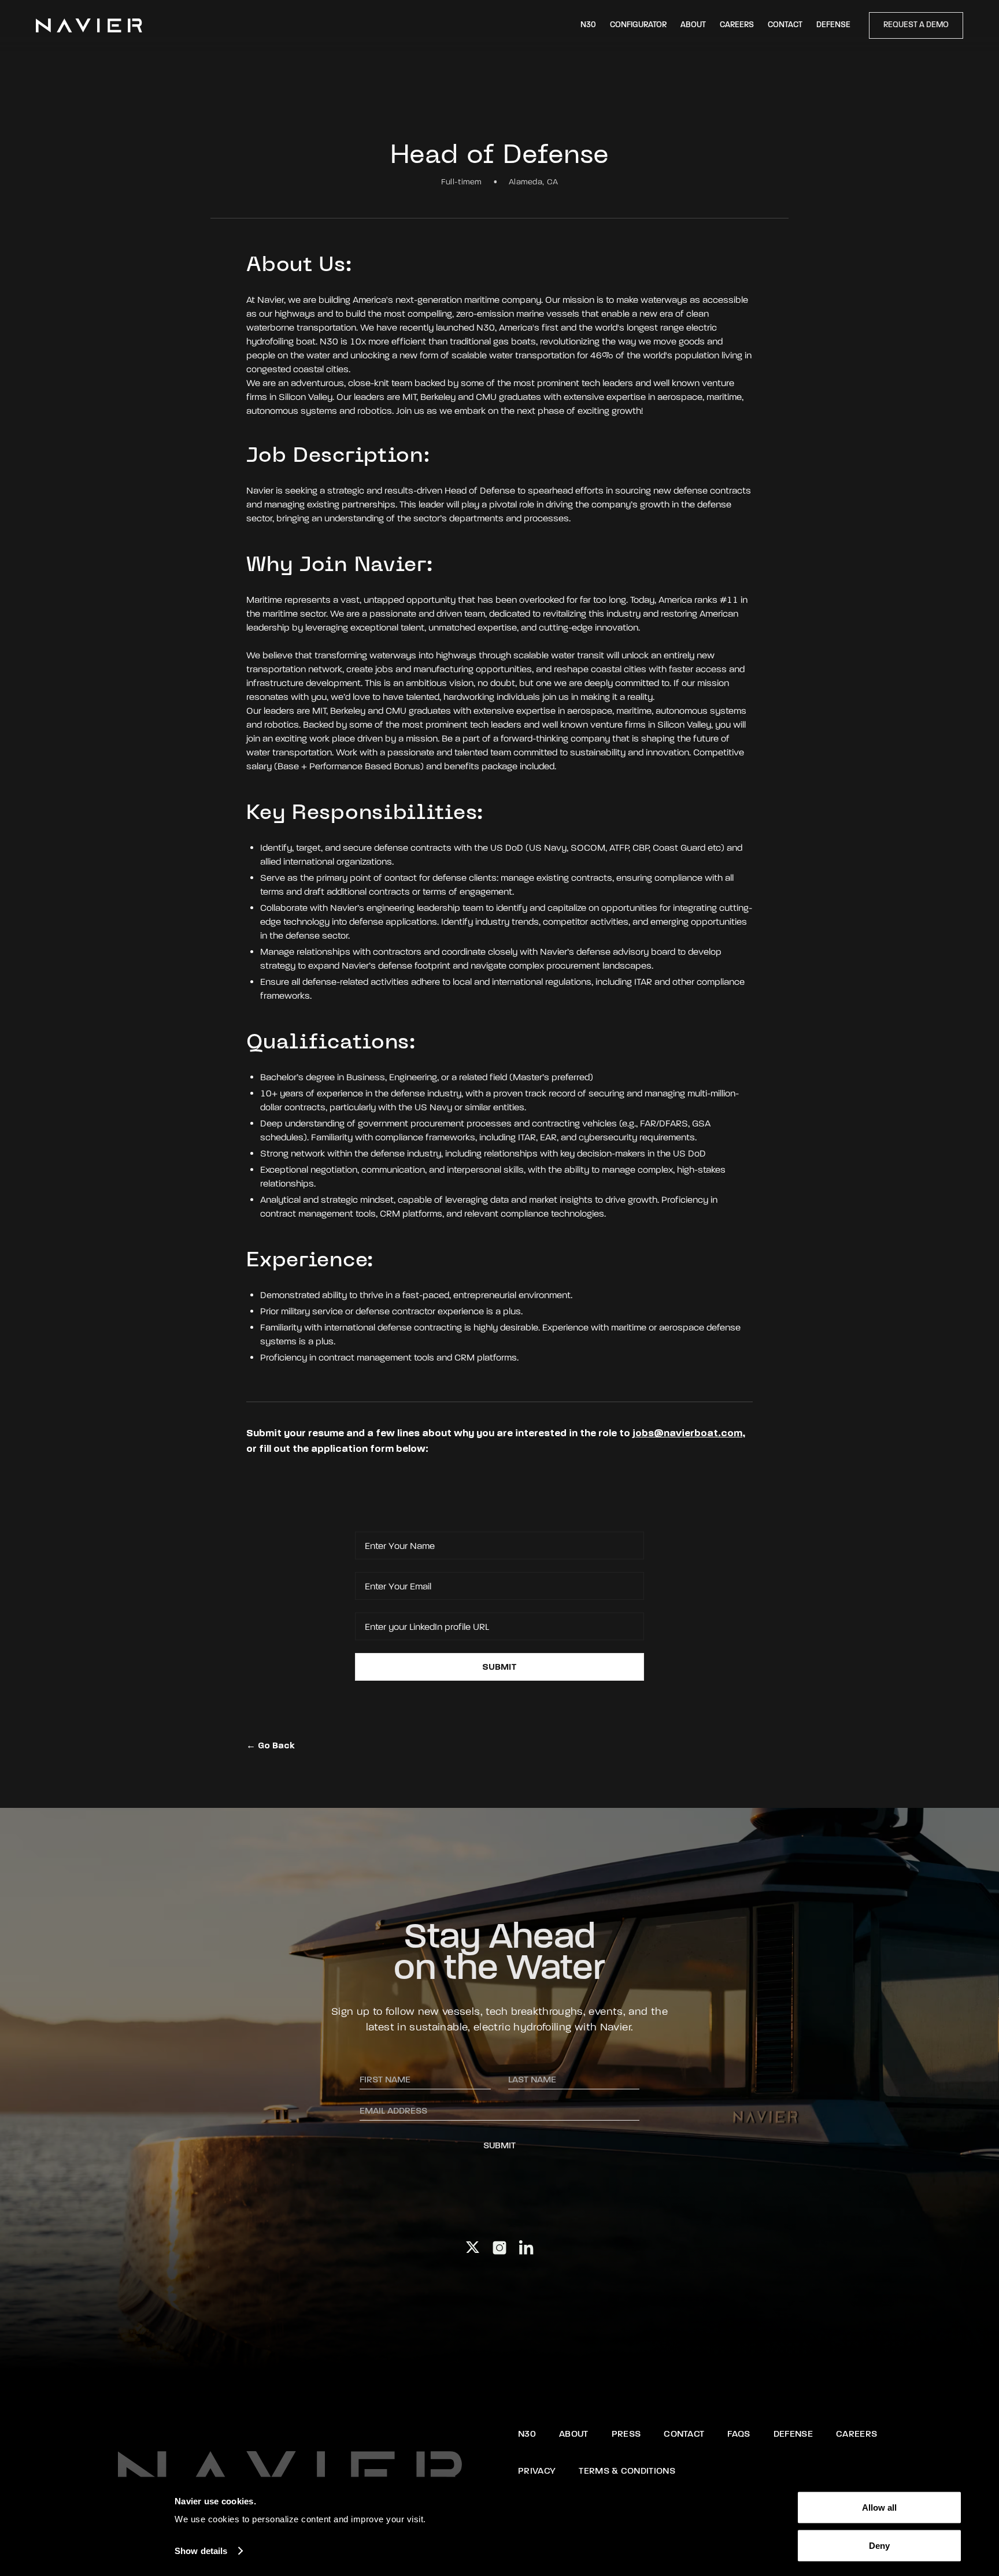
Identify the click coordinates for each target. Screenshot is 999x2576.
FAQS (739, 2434)
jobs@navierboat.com (687, 1433)
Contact (785, 25)
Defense (833, 25)
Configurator (638, 25)
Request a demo (916, 25)
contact (684, 2434)
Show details (201, 2551)
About (693, 25)
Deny (879, 2545)
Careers (737, 25)
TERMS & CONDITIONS (627, 2471)
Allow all (879, 2508)
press (626, 2434)
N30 (588, 25)
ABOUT (574, 2434)
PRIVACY (537, 2471)
